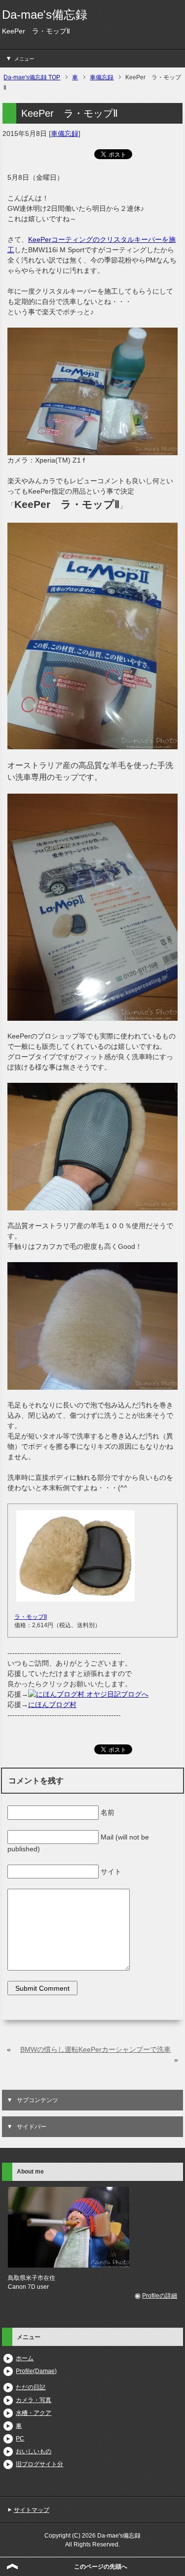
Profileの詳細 (160, 2296)
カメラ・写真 (34, 2400)
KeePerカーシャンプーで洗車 (125, 2049)
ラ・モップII (31, 1617)
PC (20, 2439)
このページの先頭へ (101, 2567)
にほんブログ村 (52, 1705)
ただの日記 (31, 2387)
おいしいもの (34, 2451)
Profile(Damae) (36, 2371)
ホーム (25, 2358)
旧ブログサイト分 (39, 2464)
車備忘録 (65, 134)
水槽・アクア (34, 2413)
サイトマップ (32, 2510)
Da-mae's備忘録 (45, 15)
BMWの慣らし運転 (49, 2049)
